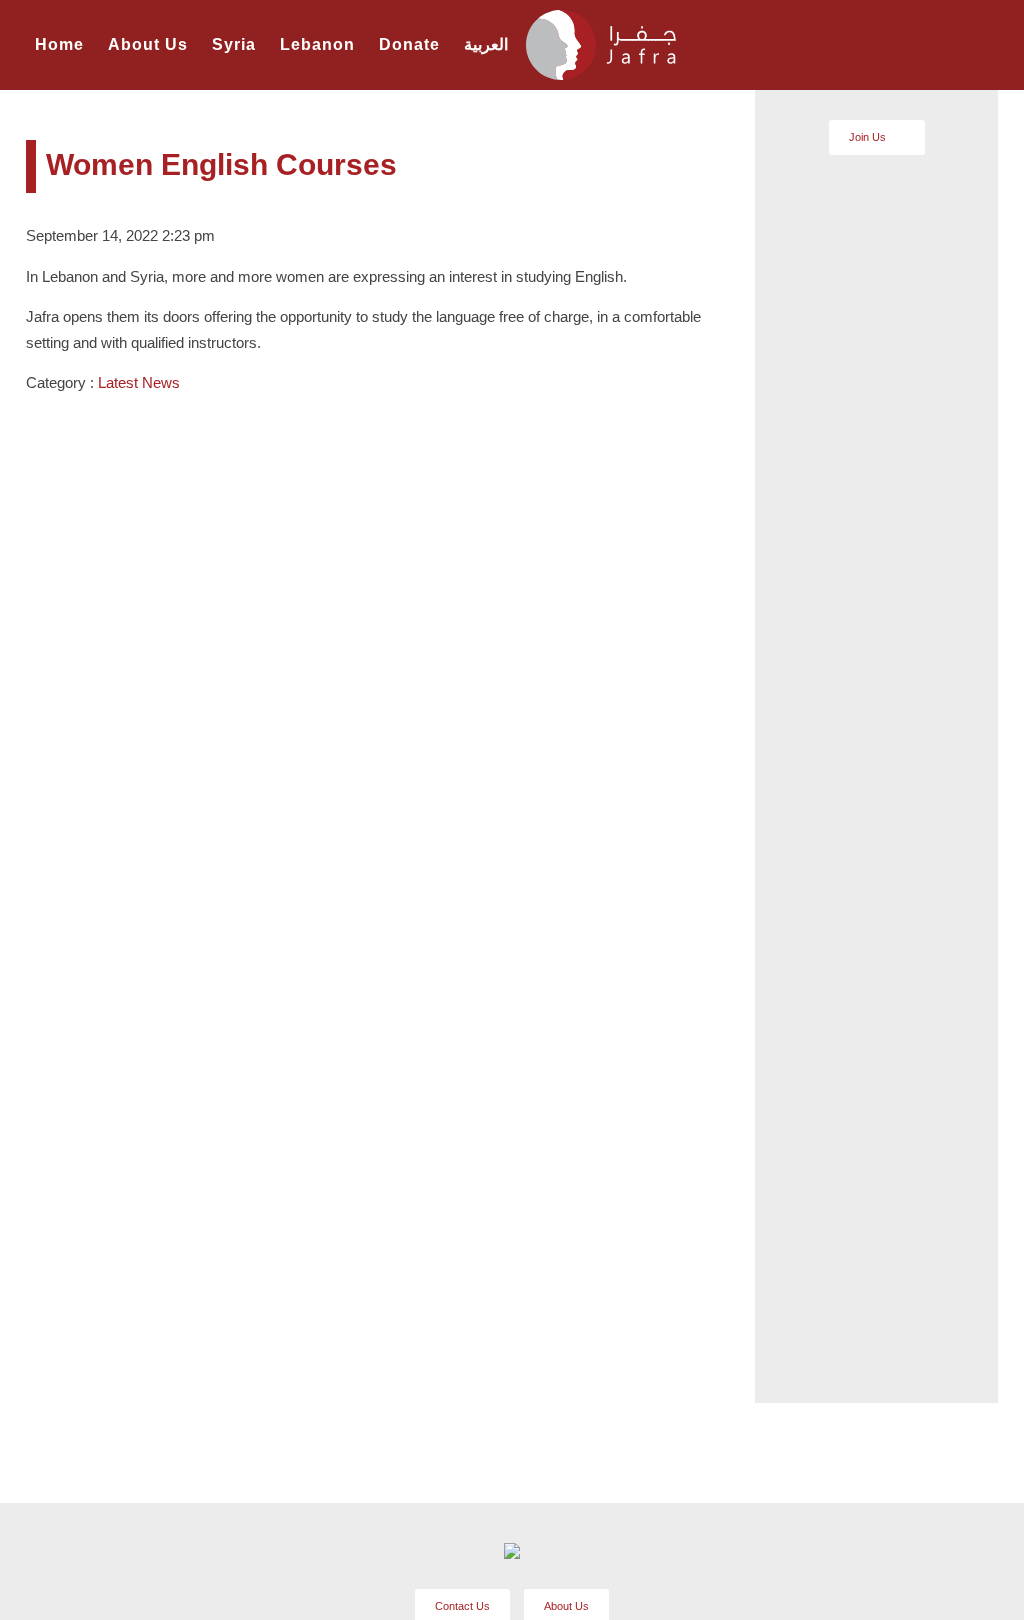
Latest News (139, 382)
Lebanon (317, 44)
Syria (234, 44)
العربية (486, 44)
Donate (409, 44)
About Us (148, 44)
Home (59, 44)
